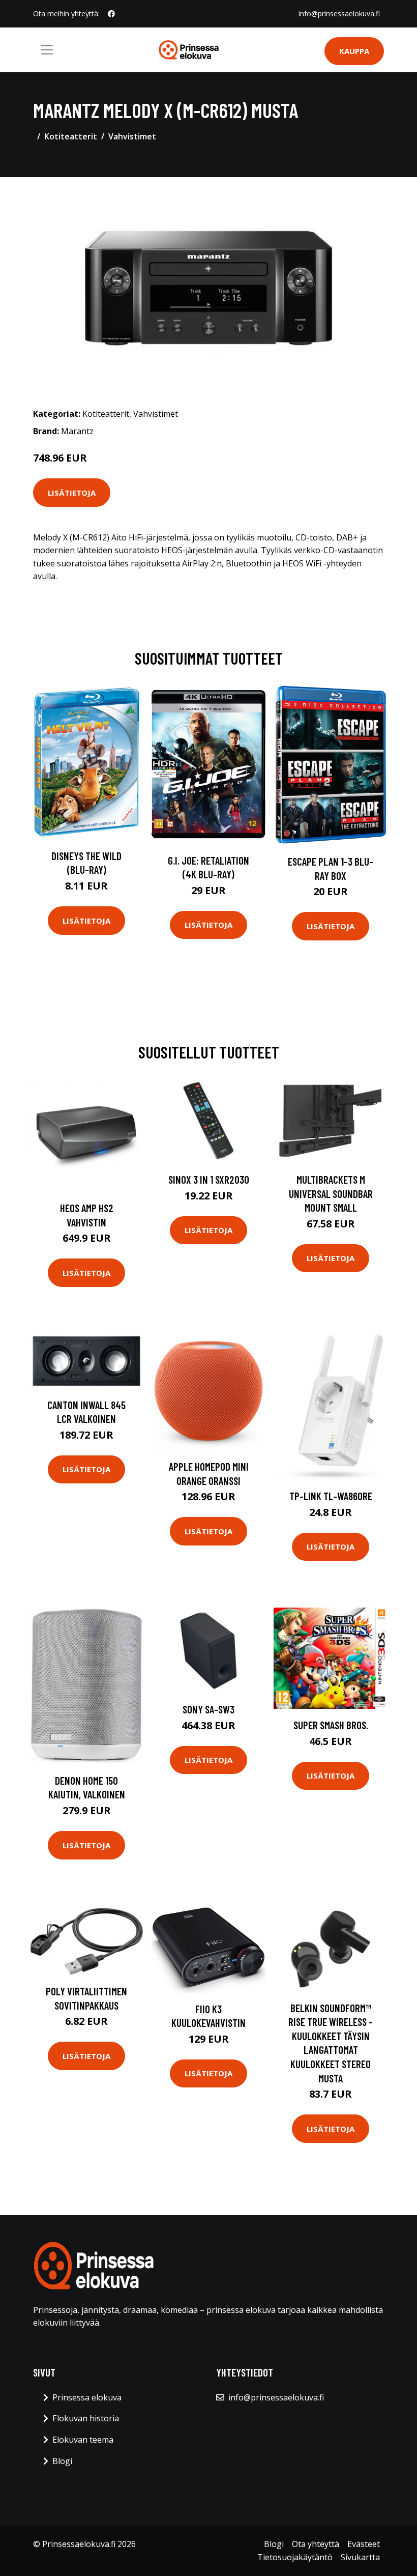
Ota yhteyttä (316, 2544)
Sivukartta (360, 2557)
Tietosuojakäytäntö (295, 2557)
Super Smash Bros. (331, 1725)
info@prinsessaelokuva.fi (339, 13)
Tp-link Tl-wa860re (331, 1496)
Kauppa (354, 51)
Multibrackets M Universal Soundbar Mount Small (331, 1193)
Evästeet (364, 2544)
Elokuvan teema (83, 2440)
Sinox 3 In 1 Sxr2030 (209, 1179)
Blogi (62, 2461)
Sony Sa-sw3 (208, 1709)
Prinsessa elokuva (87, 2397)
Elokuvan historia (86, 2418)
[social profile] (111, 14)
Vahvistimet (132, 136)
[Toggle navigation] (47, 50)
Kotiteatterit (71, 136)
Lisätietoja (72, 493)
